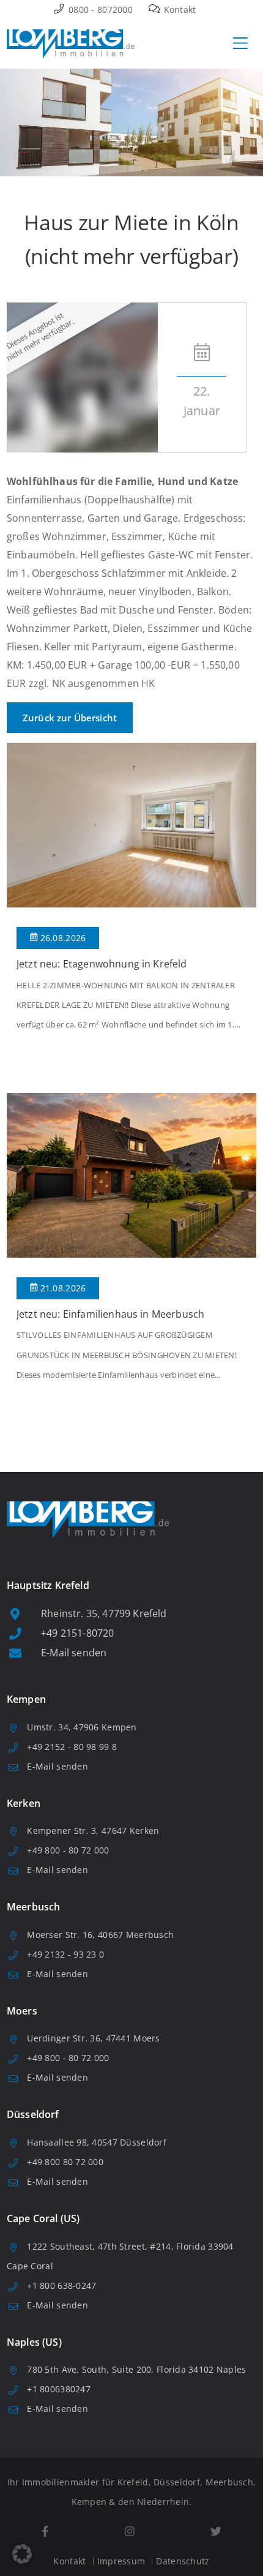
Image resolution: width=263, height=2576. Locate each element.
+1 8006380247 (59, 2389)
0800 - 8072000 (99, 9)
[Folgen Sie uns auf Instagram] (129, 2532)
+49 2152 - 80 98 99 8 (72, 1747)
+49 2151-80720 (77, 1633)
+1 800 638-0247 (61, 2285)
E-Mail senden (74, 1653)
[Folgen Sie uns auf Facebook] (45, 2532)
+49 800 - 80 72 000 (68, 1850)
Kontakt (178, 9)
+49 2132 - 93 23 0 (65, 1954)
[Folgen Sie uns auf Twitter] (216, 2532)
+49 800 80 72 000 (65, 2162)
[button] (22, 2554)
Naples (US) (34, 2342)
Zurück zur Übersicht (70, 718)
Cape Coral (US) (43, 2218)
